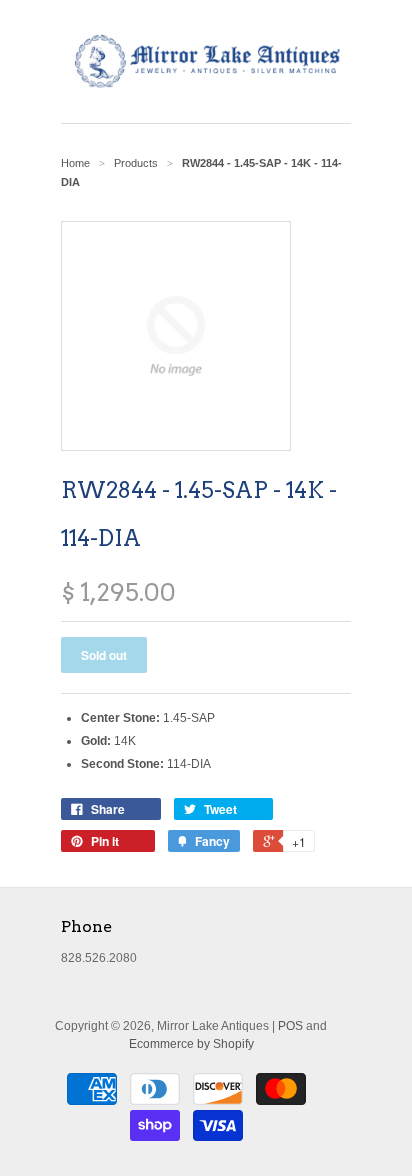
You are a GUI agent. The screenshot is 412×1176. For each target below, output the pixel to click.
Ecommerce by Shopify (191, 1044)
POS (290, 1026)
